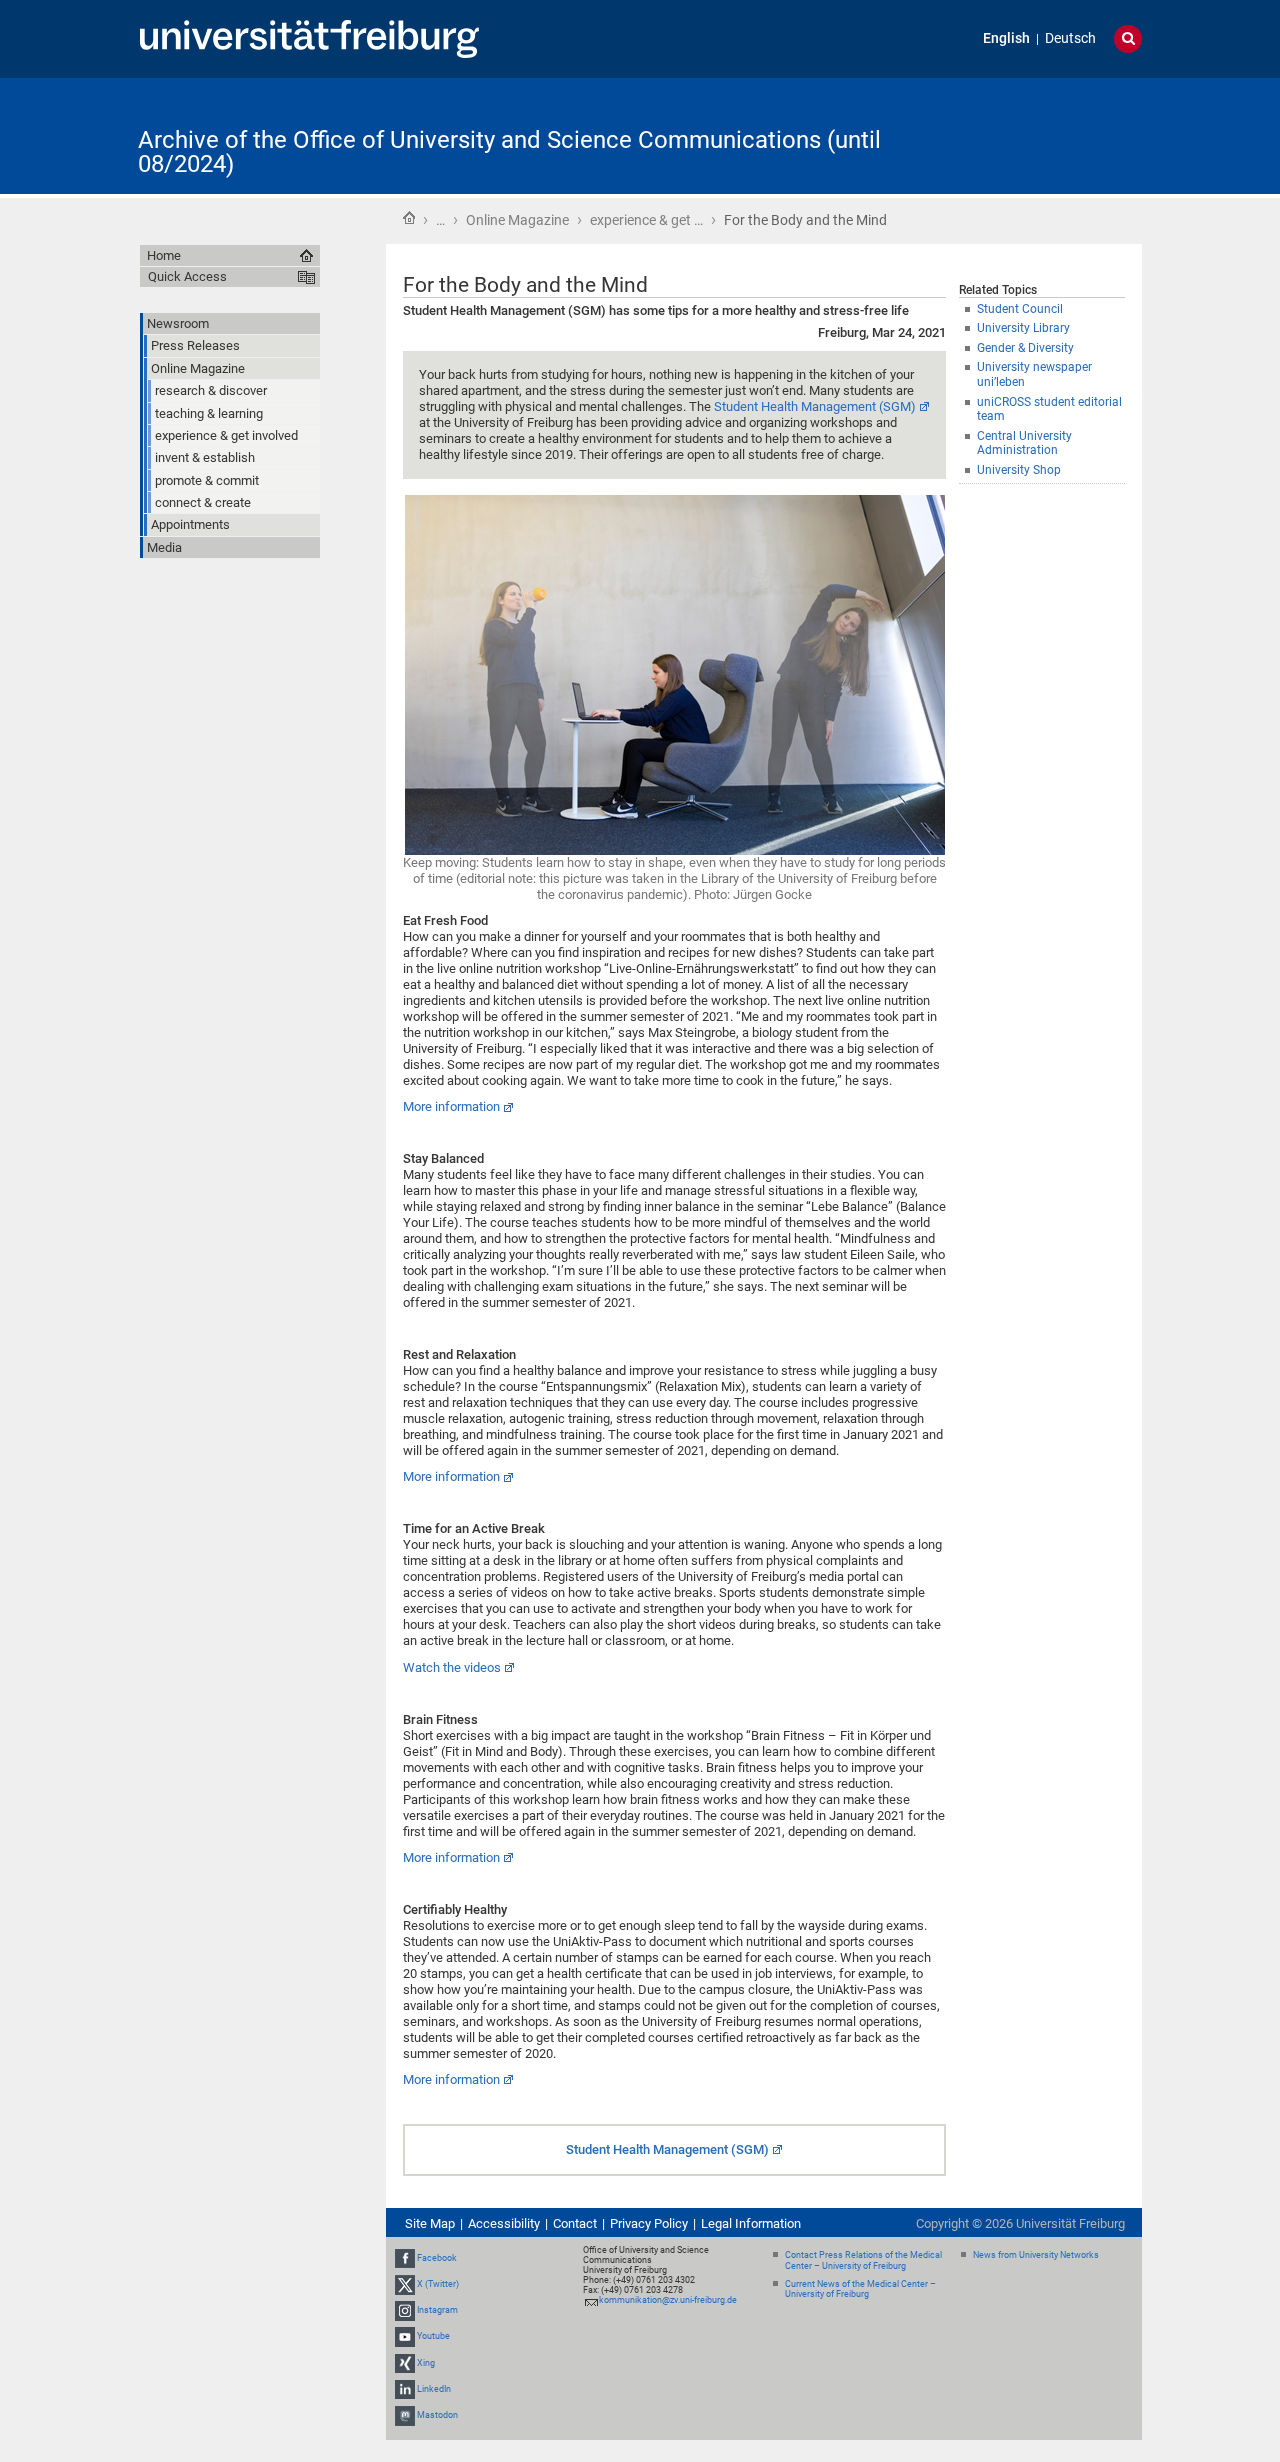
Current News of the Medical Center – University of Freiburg (860, 2289)
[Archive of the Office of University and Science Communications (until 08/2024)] (1044, 134)
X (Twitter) (438, 2284)
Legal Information (751, 2223)
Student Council (1020, 309)
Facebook (437, 2258)
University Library (1023, 328)
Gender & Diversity (1025, 348)
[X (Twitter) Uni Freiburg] (405, 2284)
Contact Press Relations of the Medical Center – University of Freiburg (863, 2260)
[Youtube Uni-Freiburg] (405, 2337)
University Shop (1019, 470)
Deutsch (1070, 38)
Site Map (430, 2223)
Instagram (437, 2310)
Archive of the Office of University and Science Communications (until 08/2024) (509, 152)
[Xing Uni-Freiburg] (405, 2363)
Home (409, 218)
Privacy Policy (649, 2223)
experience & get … (646, 220)
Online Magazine (517, 220)
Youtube (433, 2337)
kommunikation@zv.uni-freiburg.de (668, 2300)
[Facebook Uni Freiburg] (405, 2258)
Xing (426, 2363)
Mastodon (437, 2415)
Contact (575, 2223)
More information (451, 1106)
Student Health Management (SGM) (815, 406)
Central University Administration (1024, 443)
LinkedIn (434, 2389)
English (1006, 38)
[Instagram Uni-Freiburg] (405, 2310)
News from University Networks (1036, 2255)
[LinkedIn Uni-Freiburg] (405, 2389)
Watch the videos (452, 1667)
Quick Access (187, 276)
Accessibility (504, 2223)
